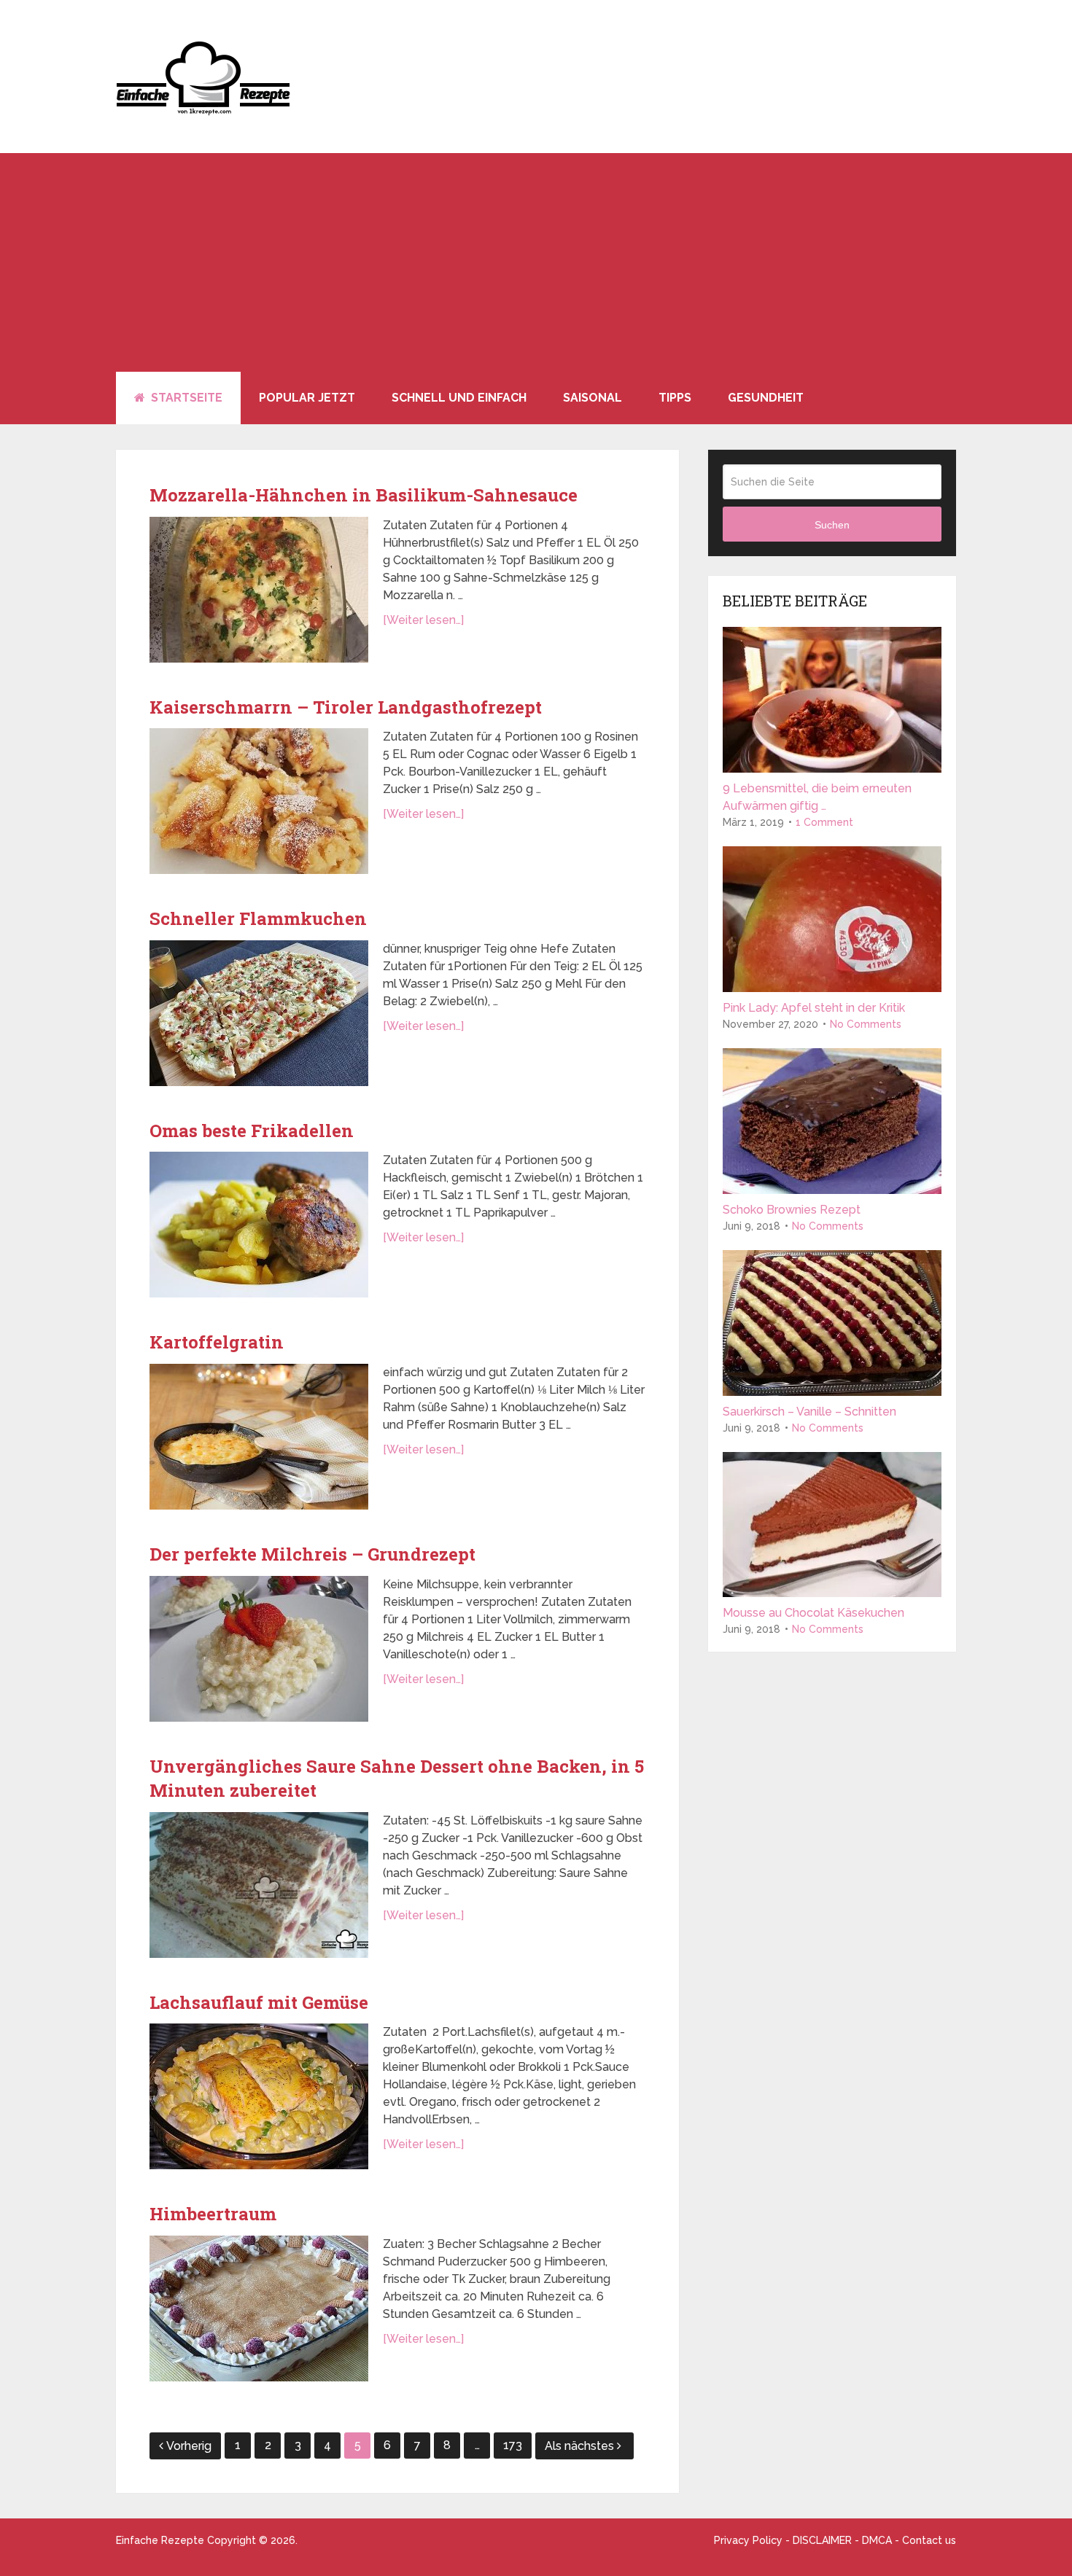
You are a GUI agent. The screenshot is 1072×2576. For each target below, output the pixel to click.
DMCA (877, 2540)
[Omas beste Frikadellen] (259, 1225)
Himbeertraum (213, 2214)
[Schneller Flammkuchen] (259, 1013)
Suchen (832, 525)
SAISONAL (593, 398)
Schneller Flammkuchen (258, 918)
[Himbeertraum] (259, 2308)
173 (513, 2445)
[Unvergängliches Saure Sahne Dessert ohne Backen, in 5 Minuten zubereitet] (259, 1885)
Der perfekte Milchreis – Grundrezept (312, 1554)
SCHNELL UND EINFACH (459, 398)
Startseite (185, 398)
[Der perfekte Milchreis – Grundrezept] (259, 1649)
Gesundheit (766, 398)
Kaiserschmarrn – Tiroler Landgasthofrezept (346, 707)
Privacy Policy (748, 2540)
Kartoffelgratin (217, 1342)
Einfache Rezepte (160, 2540)
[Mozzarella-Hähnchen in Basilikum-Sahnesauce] (259, 590)
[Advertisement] (536, 262)
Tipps (675, 398)
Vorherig (189, 2446)
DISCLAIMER (822, 2540)
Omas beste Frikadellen (252, 1131)
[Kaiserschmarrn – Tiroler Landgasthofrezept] (259, 801)
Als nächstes (581, 2446)
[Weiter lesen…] (423, 620)
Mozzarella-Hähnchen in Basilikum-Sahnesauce (364, 495)
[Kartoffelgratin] (259, 1437)
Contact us (929, 2540)
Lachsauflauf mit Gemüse (259, 2002)
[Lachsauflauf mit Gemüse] (259, 2096)
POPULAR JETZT (307, 398)
